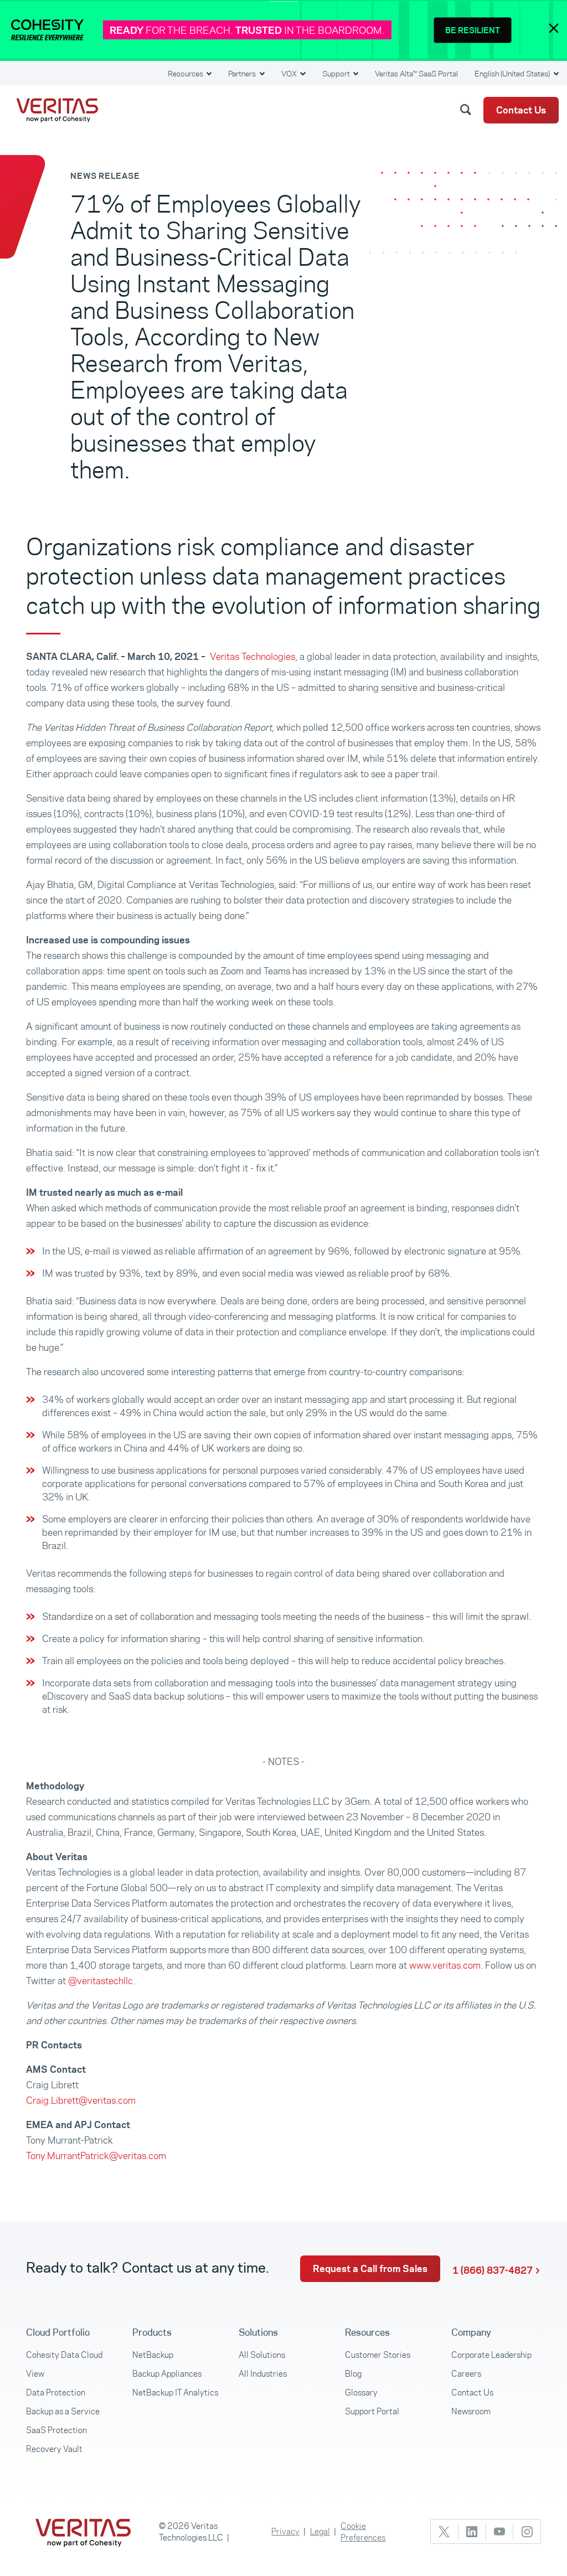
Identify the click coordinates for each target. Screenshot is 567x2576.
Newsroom (471, 2411)
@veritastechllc (100, 1981)
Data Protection (56, 2392)
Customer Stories (378, 2355)
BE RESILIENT (473, 30)
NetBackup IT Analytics (175, 2392)
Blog (353, 2374)
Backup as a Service (63, 2411)
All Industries (263, 2374)
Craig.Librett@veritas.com (81, 2100)
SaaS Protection (56, 2430)
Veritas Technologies (252, 657)
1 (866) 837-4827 (493, 2270)
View (35, 2374)
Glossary (361, 2392)
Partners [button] (243, 74)
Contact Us (521, 110)
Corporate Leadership (491, 2355)
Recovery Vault (54, 2449)
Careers (466, 2374)
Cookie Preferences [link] (363, 2532)
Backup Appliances (167, 2374)
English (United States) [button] (513, 74)
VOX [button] (290, 74)
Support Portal (372, 2411)
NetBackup (153, 2355)
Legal (320, 2531)
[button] (467, 109)
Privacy (285, 2531)
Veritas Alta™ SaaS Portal (416, 74)
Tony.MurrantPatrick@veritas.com (96, 2156)
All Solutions (262, 2355)
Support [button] (337, 74)
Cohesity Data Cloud (64, 2355)
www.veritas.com (445, 1965)
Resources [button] (186, 74)
